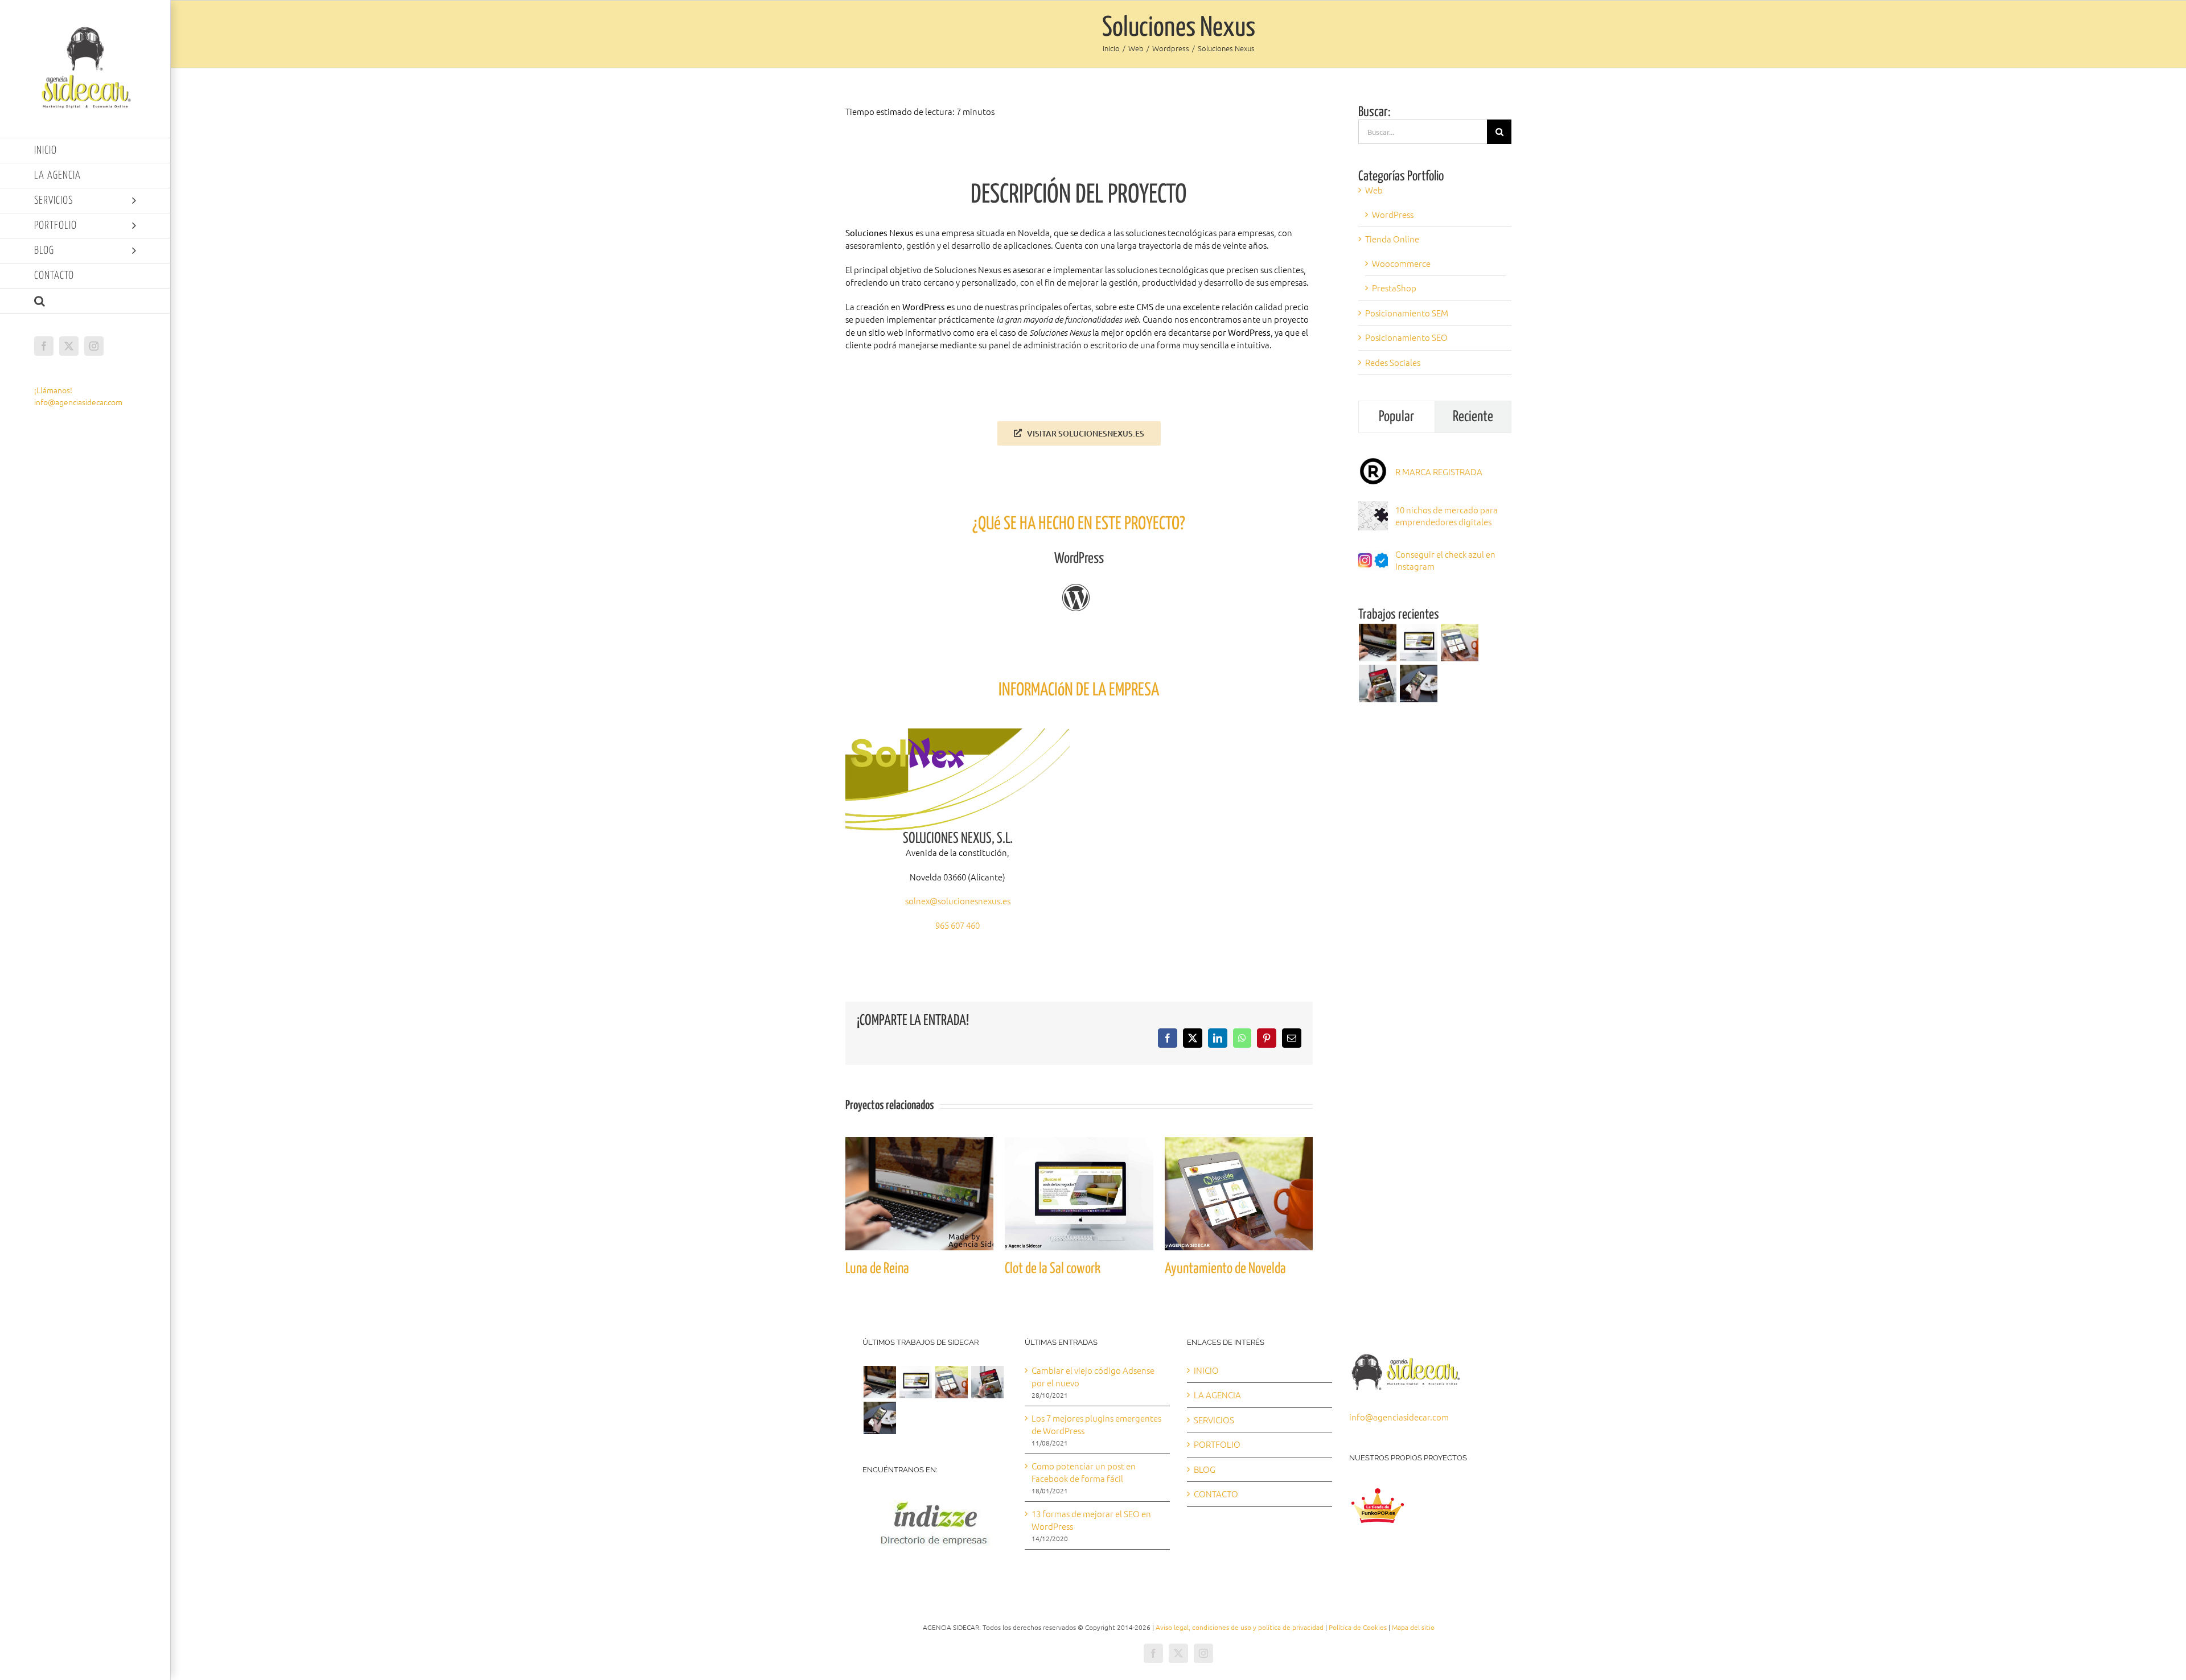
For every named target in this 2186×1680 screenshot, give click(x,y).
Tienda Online (1392, 239)
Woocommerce (1401, 263)
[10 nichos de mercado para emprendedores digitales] (1373, 507)
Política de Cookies (1358, 1627)
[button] (85, 301)
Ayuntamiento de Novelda (1225, 1269)
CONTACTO (1216, 1494)
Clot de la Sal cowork (1053, 1269)
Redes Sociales (1393, 362)
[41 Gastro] (1419, 683)
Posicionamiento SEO (1406, 337)
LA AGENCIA (1217, 1395)
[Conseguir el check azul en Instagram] (1373, 551)
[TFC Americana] (1378, 683)
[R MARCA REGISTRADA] (1373, 462)
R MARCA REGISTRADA (1439, 472)
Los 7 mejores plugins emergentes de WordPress (1096, 1424)
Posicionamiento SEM (1407, 313)
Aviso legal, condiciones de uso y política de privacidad (1240, 1627)
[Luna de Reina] (919, 1143)
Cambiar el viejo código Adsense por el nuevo (1093, 1377)
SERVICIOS (1214, 1420)
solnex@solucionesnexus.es (958, 901)
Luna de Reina (877, 1269)
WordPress (1393, 214)
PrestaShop (1394, 288)
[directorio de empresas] (934, 1497)
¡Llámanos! (53, 390)
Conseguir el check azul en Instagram (1445, 560)
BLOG (1205, 1469)
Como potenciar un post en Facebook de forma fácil (1084, 1472)
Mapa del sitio (1413, 1627)
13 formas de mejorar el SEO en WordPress (1091, 1520)
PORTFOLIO (1217, 1444)
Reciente (1473, 417)
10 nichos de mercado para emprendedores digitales (1447, 516)
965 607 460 (958, 925)
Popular (1396, 417)
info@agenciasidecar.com (78, 402)
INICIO (1206, 1370)
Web (1374, 190)
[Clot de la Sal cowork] (1079, 1143)
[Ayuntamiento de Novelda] (1239, 1143)
